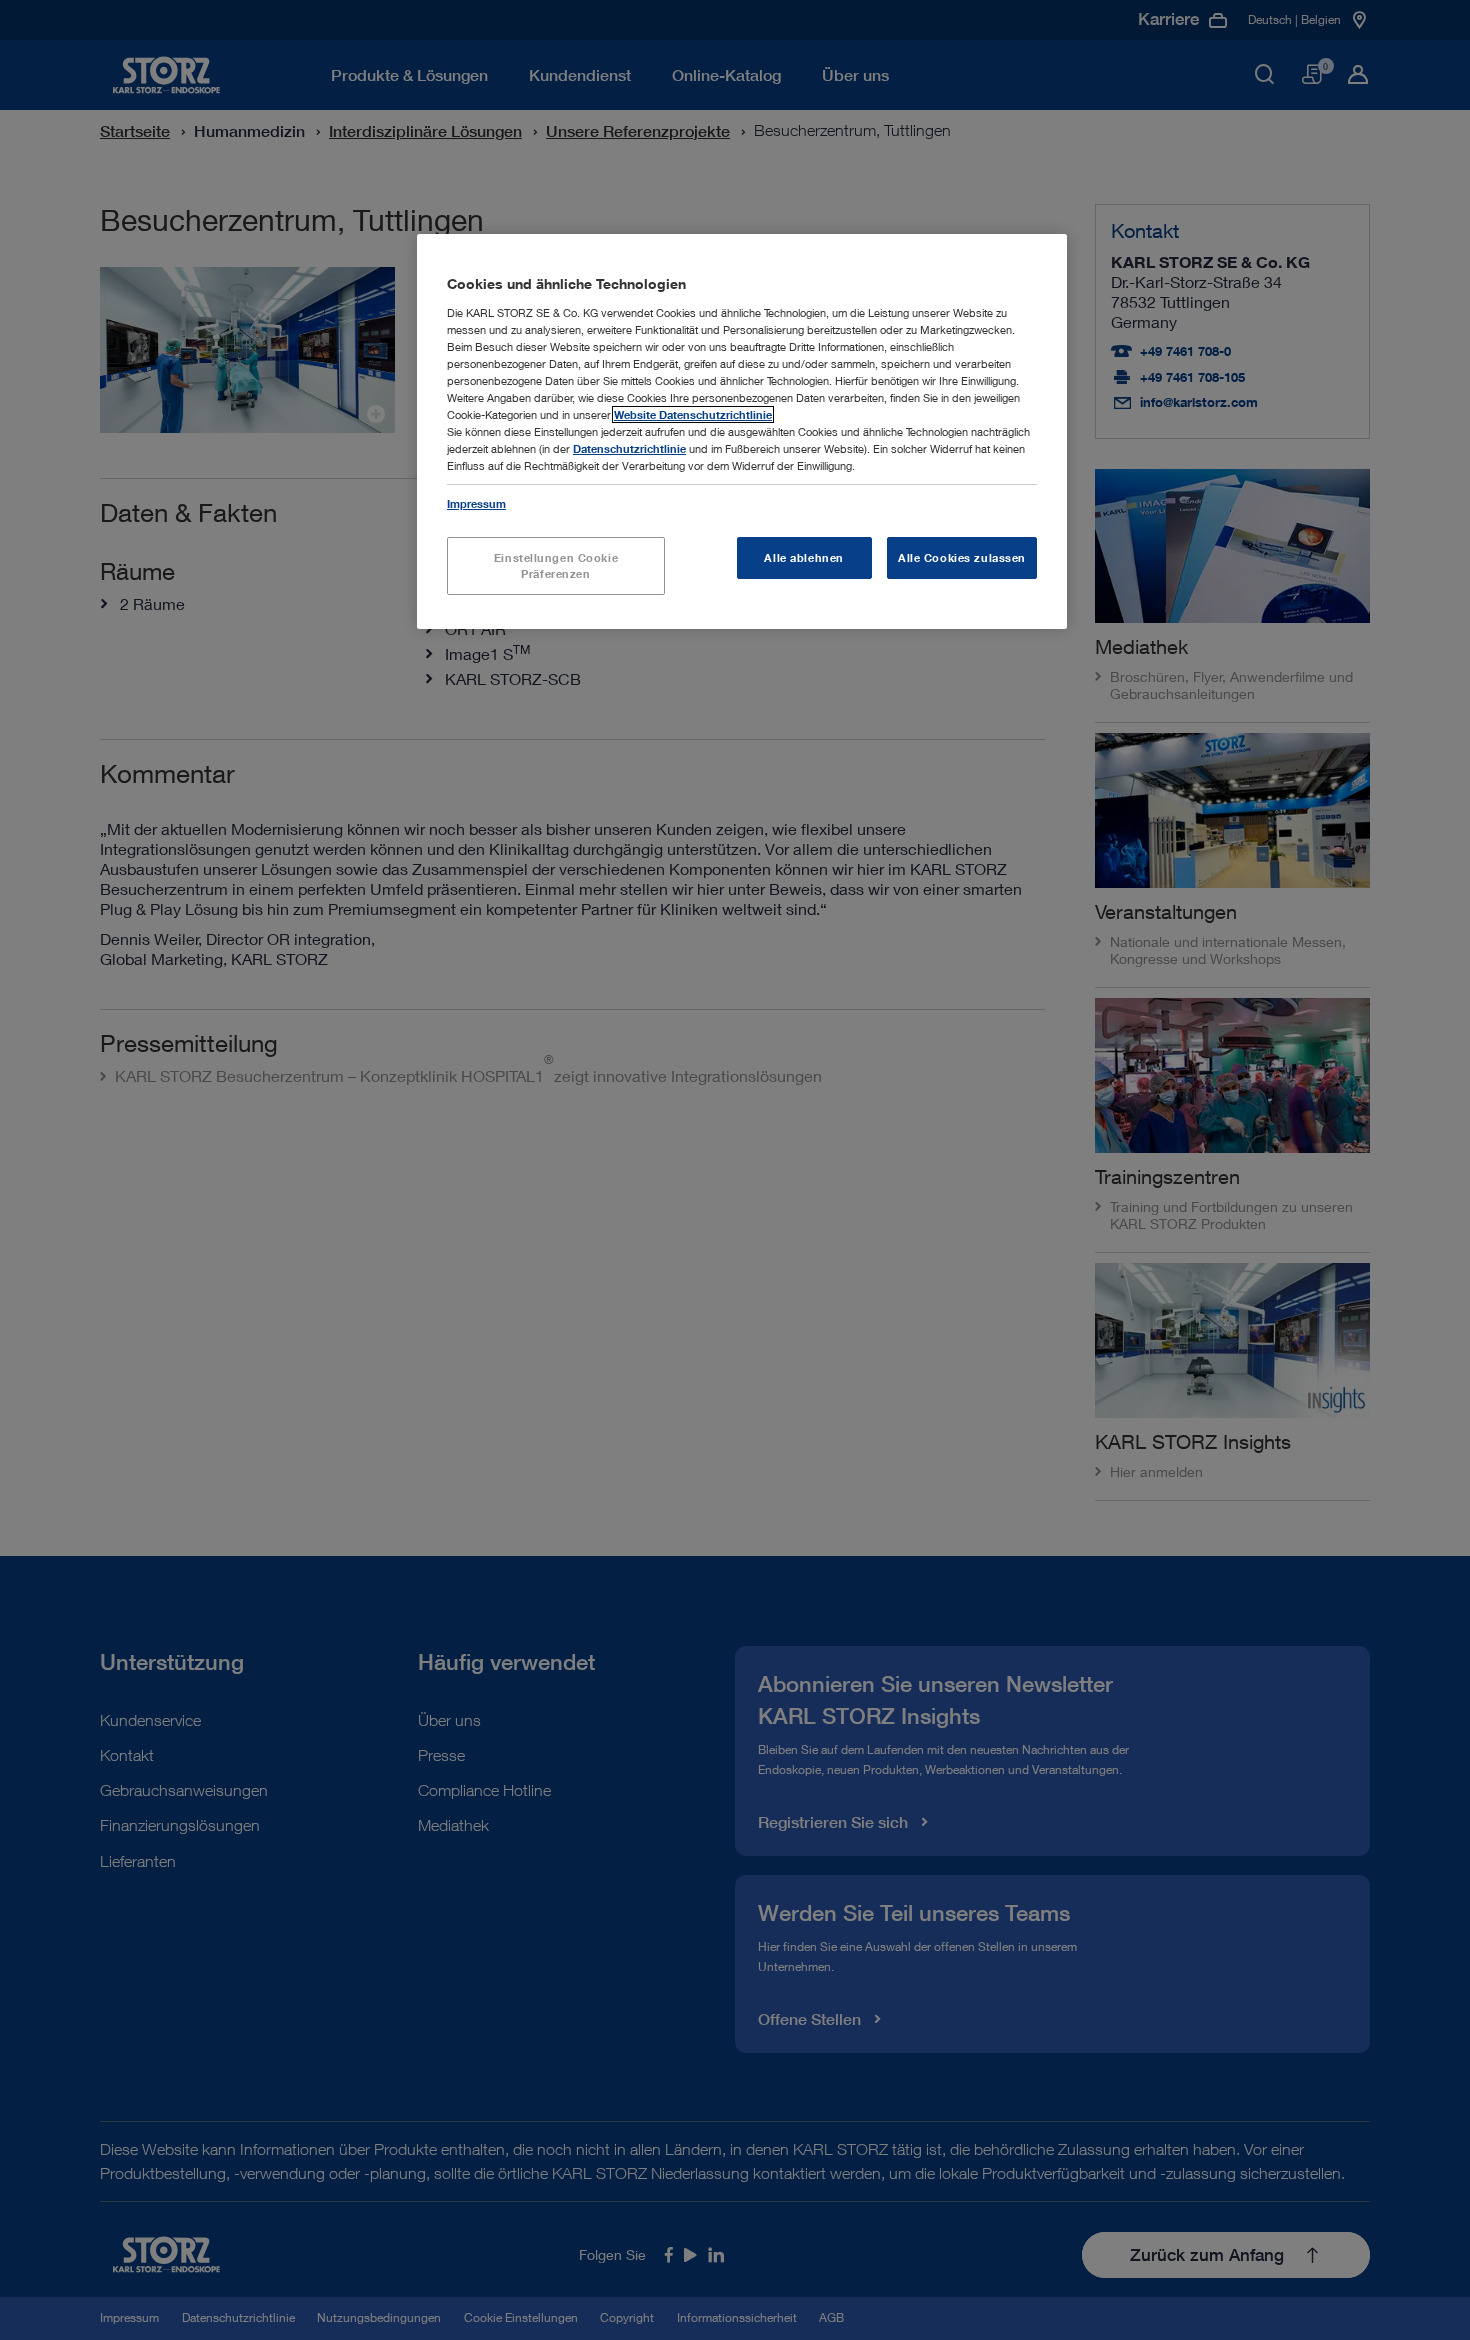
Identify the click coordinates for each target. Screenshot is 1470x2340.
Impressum (476, 503)
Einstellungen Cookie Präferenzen (556, 565)
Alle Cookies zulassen (962, 557)
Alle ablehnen (803, 557)
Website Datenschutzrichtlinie (693, 414)
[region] (742, 431)
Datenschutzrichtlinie (629, 448)
